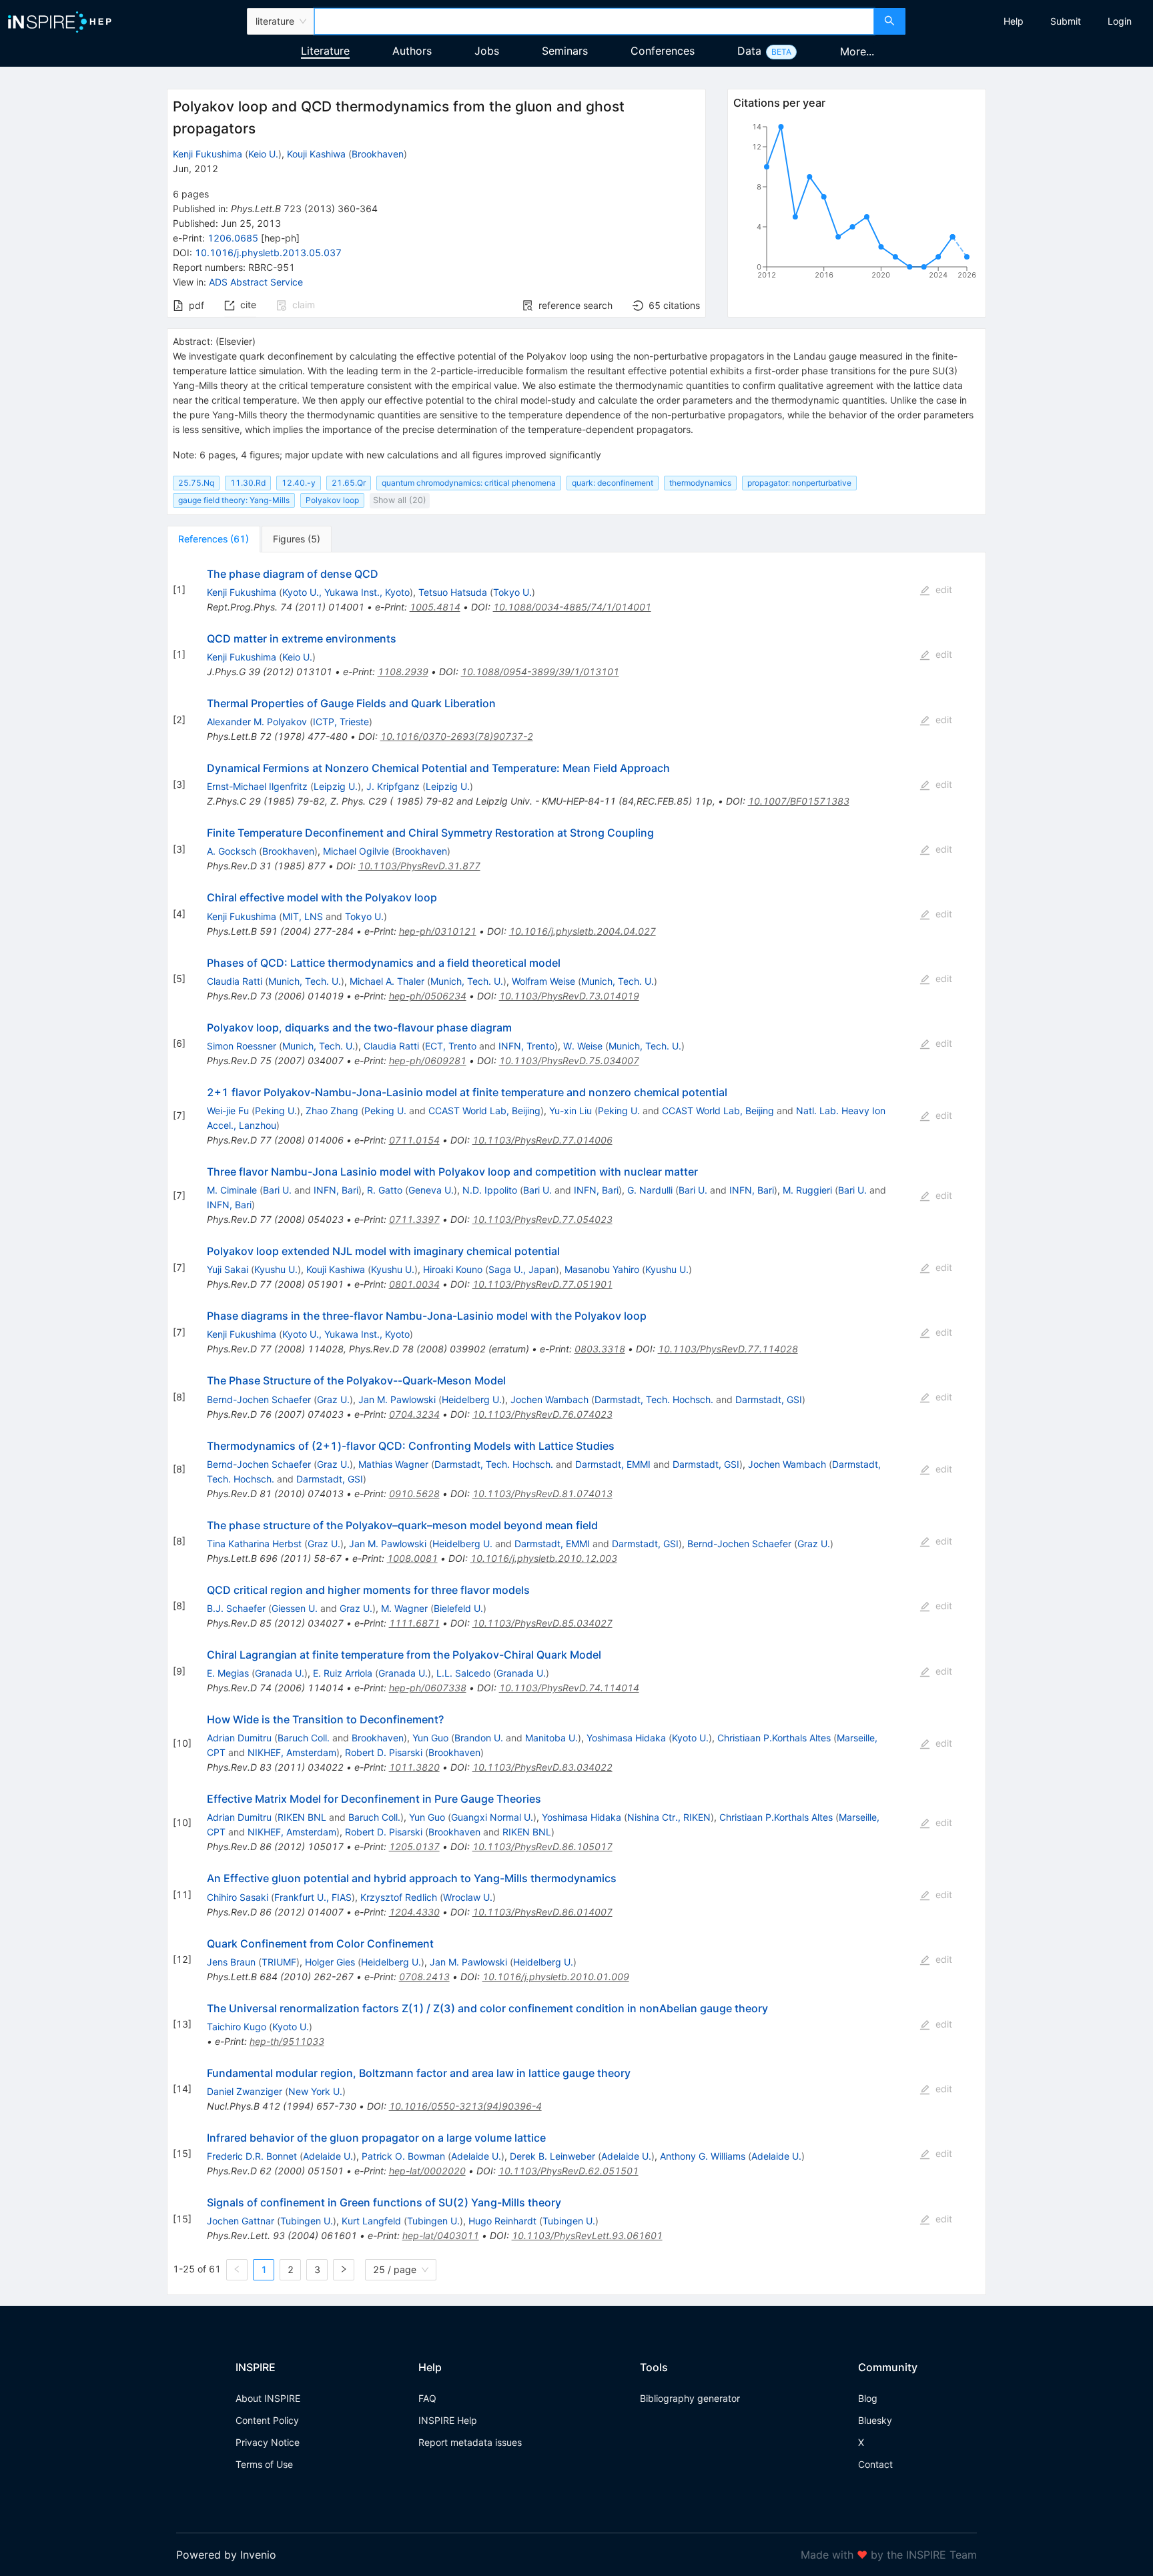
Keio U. (263, 154)
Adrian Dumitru (239, 1738)
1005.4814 (435, 607)
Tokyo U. (512, 592)
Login (1120, 21)
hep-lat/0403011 (441, 2235)
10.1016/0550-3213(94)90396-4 (465, 2106)
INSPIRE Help (448, 2420)
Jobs (487, 51)
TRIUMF (279, 1962)
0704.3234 (414, 1414)
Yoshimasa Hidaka (626, 1738)
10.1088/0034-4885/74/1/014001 (572, 607)
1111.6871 (414, 1623)
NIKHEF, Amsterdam (292, 1752)
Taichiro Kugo (237, 2027)
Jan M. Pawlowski (397, 1399)
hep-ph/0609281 (428, 1060)
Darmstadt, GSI (769, 1399)
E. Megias (228, 1673)
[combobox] (594, 21)
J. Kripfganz (393, 786)
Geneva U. (431, 1190)
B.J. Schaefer (236, 1608)
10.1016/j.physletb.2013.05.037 (268, 253)
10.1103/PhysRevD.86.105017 (542, 1846)
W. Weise (583, 1046)
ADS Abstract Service (256, 282)
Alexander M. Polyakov (257, 722)
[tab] (214, 539)
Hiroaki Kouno (453, 1269)
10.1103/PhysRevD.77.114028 (728, 1349)
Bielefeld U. (458, 1608)
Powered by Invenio (226, 2555)
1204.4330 (414, 1912)
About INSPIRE (268, 2398)
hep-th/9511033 (287, 2041)
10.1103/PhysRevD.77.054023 (542, 1219)
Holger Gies (330, 1962)
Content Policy (267, 2420)
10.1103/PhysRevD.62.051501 (568, 2171)
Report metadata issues (470, 2442)
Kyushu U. (276, 1269)
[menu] (1031, 21)
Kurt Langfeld (371, 2221)
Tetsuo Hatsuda (453, 592)
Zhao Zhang (332, 1111)
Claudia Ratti (235, 981)
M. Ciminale (232, 1190)
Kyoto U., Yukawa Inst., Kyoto (346, 592)
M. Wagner (404, 1608)
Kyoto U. (690, 1738)
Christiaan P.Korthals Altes (774, 1738)
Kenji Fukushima (208, 154)
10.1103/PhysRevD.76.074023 (542, 1414)
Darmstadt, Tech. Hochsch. (654, 1399)
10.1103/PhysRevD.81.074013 (542, 1493)
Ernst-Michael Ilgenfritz (257, 786)
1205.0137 (414, 1846)
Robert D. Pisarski (384, 1752)
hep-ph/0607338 (428, 1688)
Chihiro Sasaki (238, 1897)
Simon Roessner (242, 1046)
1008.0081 (412, 1558)
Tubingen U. (307, 2221)
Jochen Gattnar (241, 2221)
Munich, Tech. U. (305, 981)
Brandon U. (479, 1738)
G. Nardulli (650, 1190)
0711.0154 (414, 1140)
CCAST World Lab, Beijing (484, 1111)
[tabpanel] (576, 1424)
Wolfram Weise (543, 981)
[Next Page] (344, 2270)
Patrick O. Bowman (403, 2156)
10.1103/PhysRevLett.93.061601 (587, 2235)
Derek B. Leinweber (552, 2156)
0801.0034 (414, 1284)
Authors (412, 51)
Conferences (663, 51)
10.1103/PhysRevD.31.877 (419, 866)
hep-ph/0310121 (438, 931)
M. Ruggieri (807, 1190)
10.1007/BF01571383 (799, 801)
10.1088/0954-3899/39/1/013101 (540, 672)
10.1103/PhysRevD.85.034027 (542, 1623)
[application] (857, 203)
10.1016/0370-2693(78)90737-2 (457, 736)
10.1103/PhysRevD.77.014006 (542, 1140)
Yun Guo (430, 1738)
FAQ (427, 2398)
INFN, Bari (336, 1190)
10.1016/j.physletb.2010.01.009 (556, 1977)
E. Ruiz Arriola (343, 1673)
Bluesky (875, 2420)
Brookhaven (378, 154)
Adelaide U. (328, 2156)
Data (749, 51)
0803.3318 (600, 1349)
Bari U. (277, 1190)
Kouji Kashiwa (316, 154)
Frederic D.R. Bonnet (252, 2156)
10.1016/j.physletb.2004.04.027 (583, 931)
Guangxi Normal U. (492, 1817)
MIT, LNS (303, 916)
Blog (868, 2398)
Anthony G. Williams (703, 2156)
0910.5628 (414, 1493)
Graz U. (333, 1399)
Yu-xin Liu (570, 1111)
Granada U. (280, 1673)
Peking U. (276, 1111)
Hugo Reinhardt (502, 2221)
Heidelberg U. (472, 1399)
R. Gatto (385, 1190)
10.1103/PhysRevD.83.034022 (542, 1767)
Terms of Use (264, 2464)
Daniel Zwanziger (245, 2091)
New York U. (315, 2091)
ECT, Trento (451, 1046)
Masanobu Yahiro (602, 1269)
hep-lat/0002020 (427, 2171)
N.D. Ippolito (490, 1190)
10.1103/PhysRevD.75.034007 (569, 1060)
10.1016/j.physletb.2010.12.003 (544, 1558)
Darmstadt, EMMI (613, 1464)
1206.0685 (233, 238)
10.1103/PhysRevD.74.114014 (569, 1688)
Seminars (565, 51)
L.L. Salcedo (463, 1673)
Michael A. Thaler (387, 981)
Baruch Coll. (304, 1738)
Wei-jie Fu (228, 1111)
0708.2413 (424, 1977)
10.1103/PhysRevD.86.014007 (542, 1912)
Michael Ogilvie (356, 851)
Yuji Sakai (228, 1269)
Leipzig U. (336, 786)
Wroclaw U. (468, 1897)
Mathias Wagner (393, 1464)
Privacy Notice (268, 2442)
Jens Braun (231, 1962)
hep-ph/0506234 (428, 996)
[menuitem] (1014, 21)
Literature (325, 51)
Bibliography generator (690, 2398)
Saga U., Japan (522, 1269)
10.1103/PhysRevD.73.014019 (569, 996)
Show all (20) (400, 500)
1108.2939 (403, 672)
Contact (875, 2464)
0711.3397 (414, 1219)
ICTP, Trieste (341, 722)
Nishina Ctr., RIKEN (669, 1817)
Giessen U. (295, 1608)
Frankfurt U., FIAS (313, 1897)
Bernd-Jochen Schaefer (259, 1399)
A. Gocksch (232, 851)
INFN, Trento (526, 1046)
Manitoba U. (551, 1738)
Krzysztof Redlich (399, 1897)
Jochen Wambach (549, 1399)
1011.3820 (414, 1767)
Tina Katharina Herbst (254, 1544)
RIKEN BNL (302, 1817)
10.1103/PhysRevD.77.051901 (542, 1284)
